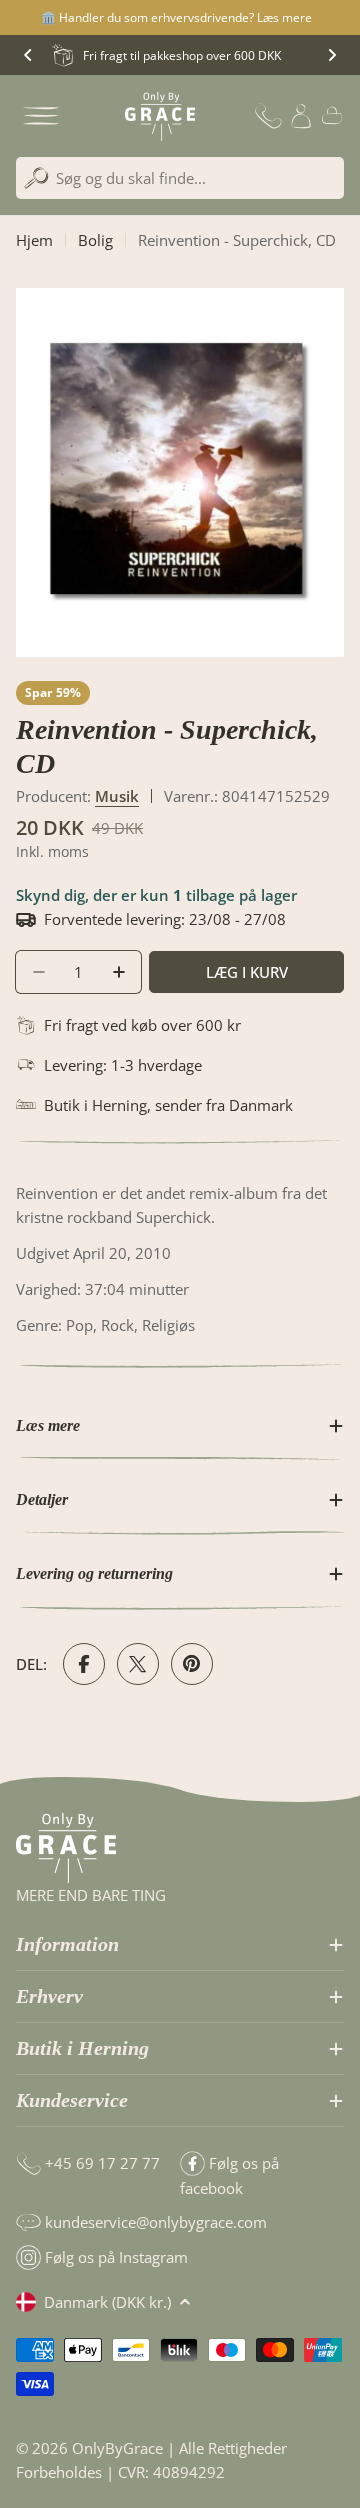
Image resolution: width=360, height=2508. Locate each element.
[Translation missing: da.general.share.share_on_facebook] (84, 1664)
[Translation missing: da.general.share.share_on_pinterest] (192, 1664)
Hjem (34, 240)
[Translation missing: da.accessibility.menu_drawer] (41, 116)
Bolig (95, 240)
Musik (117, 796)
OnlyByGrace (117, 2448)
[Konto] (301, 116)
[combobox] (180, 178)
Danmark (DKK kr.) (107, 2302)
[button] (28, 55)
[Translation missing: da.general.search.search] (36, 178)
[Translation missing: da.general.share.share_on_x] (138, 1664)
